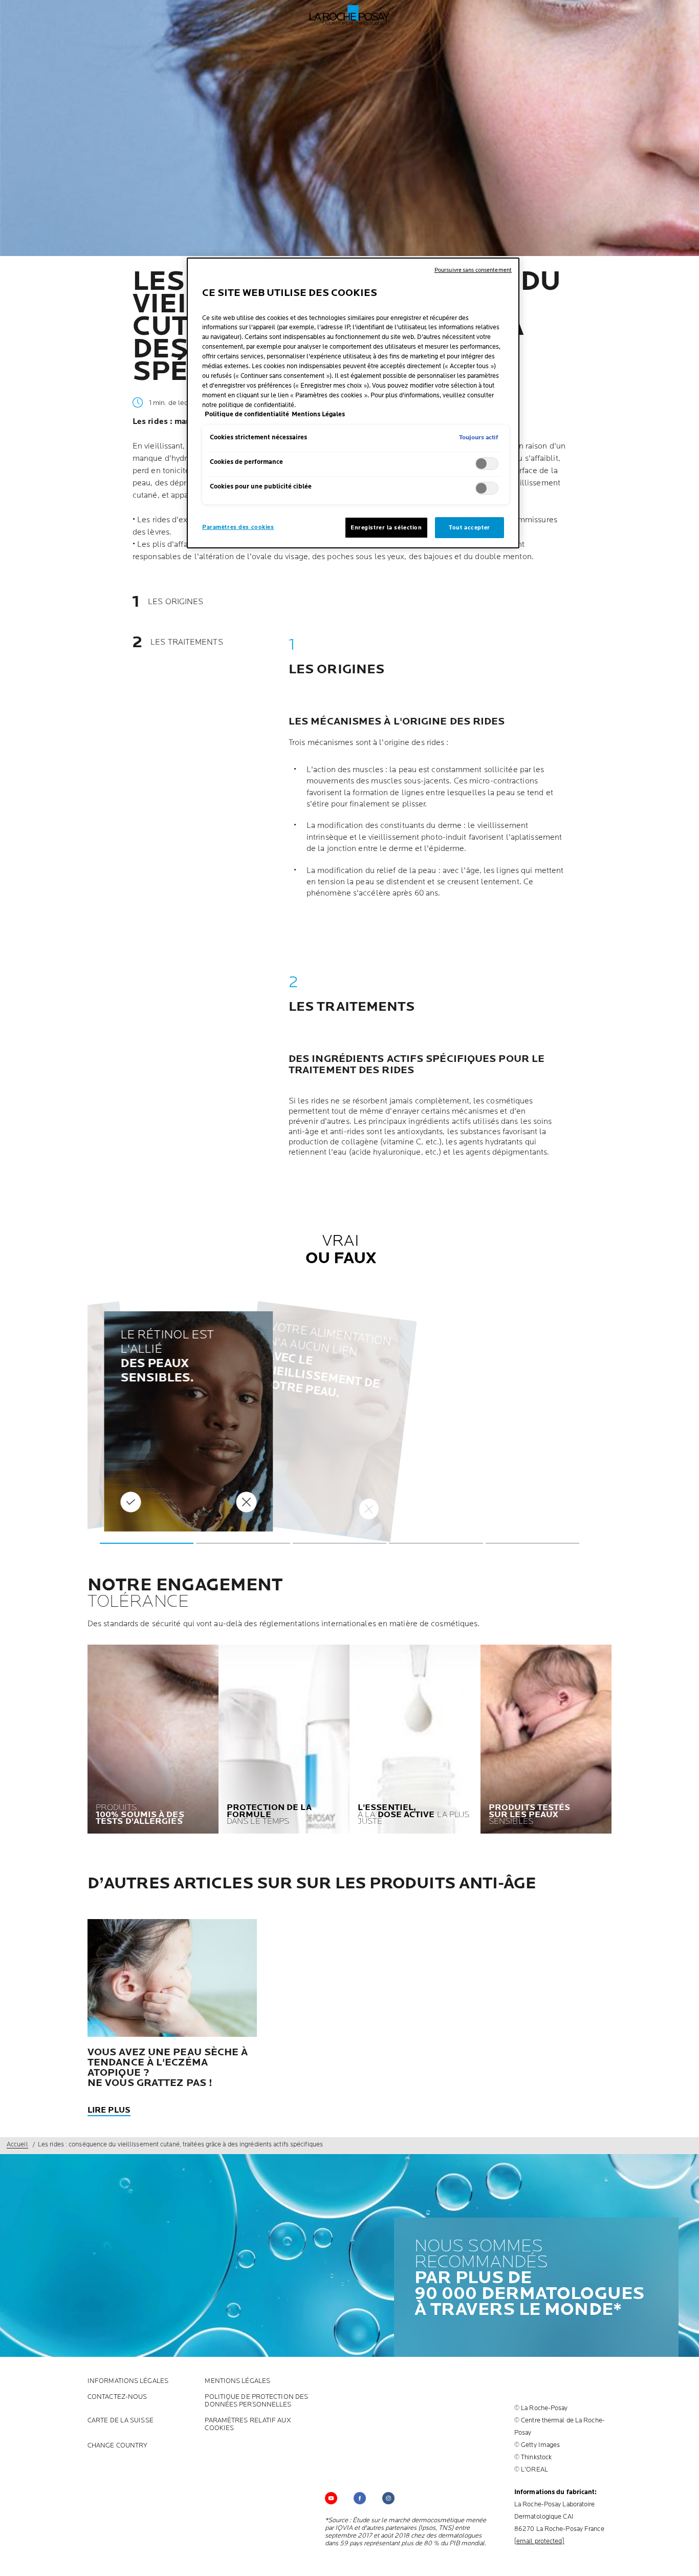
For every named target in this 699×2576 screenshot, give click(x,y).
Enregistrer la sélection (386, 528)
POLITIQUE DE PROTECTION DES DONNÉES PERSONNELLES (256, 2401)
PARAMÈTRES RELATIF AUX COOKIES (248, 2424)
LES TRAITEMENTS (187, 643)
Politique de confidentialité (247, 414)
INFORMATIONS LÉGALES (128, 2381)
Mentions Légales (237, 2381)
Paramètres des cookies (238, 527)
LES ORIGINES (176, 602)
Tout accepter (469, 528)
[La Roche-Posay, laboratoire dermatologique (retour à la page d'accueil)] (350, 15)
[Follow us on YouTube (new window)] (331, 2498)
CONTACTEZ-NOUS (117, 2397)
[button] (147, 1543)
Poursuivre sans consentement (473, 270)
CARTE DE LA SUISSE (121, 2421)
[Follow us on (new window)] (360, 2498)
